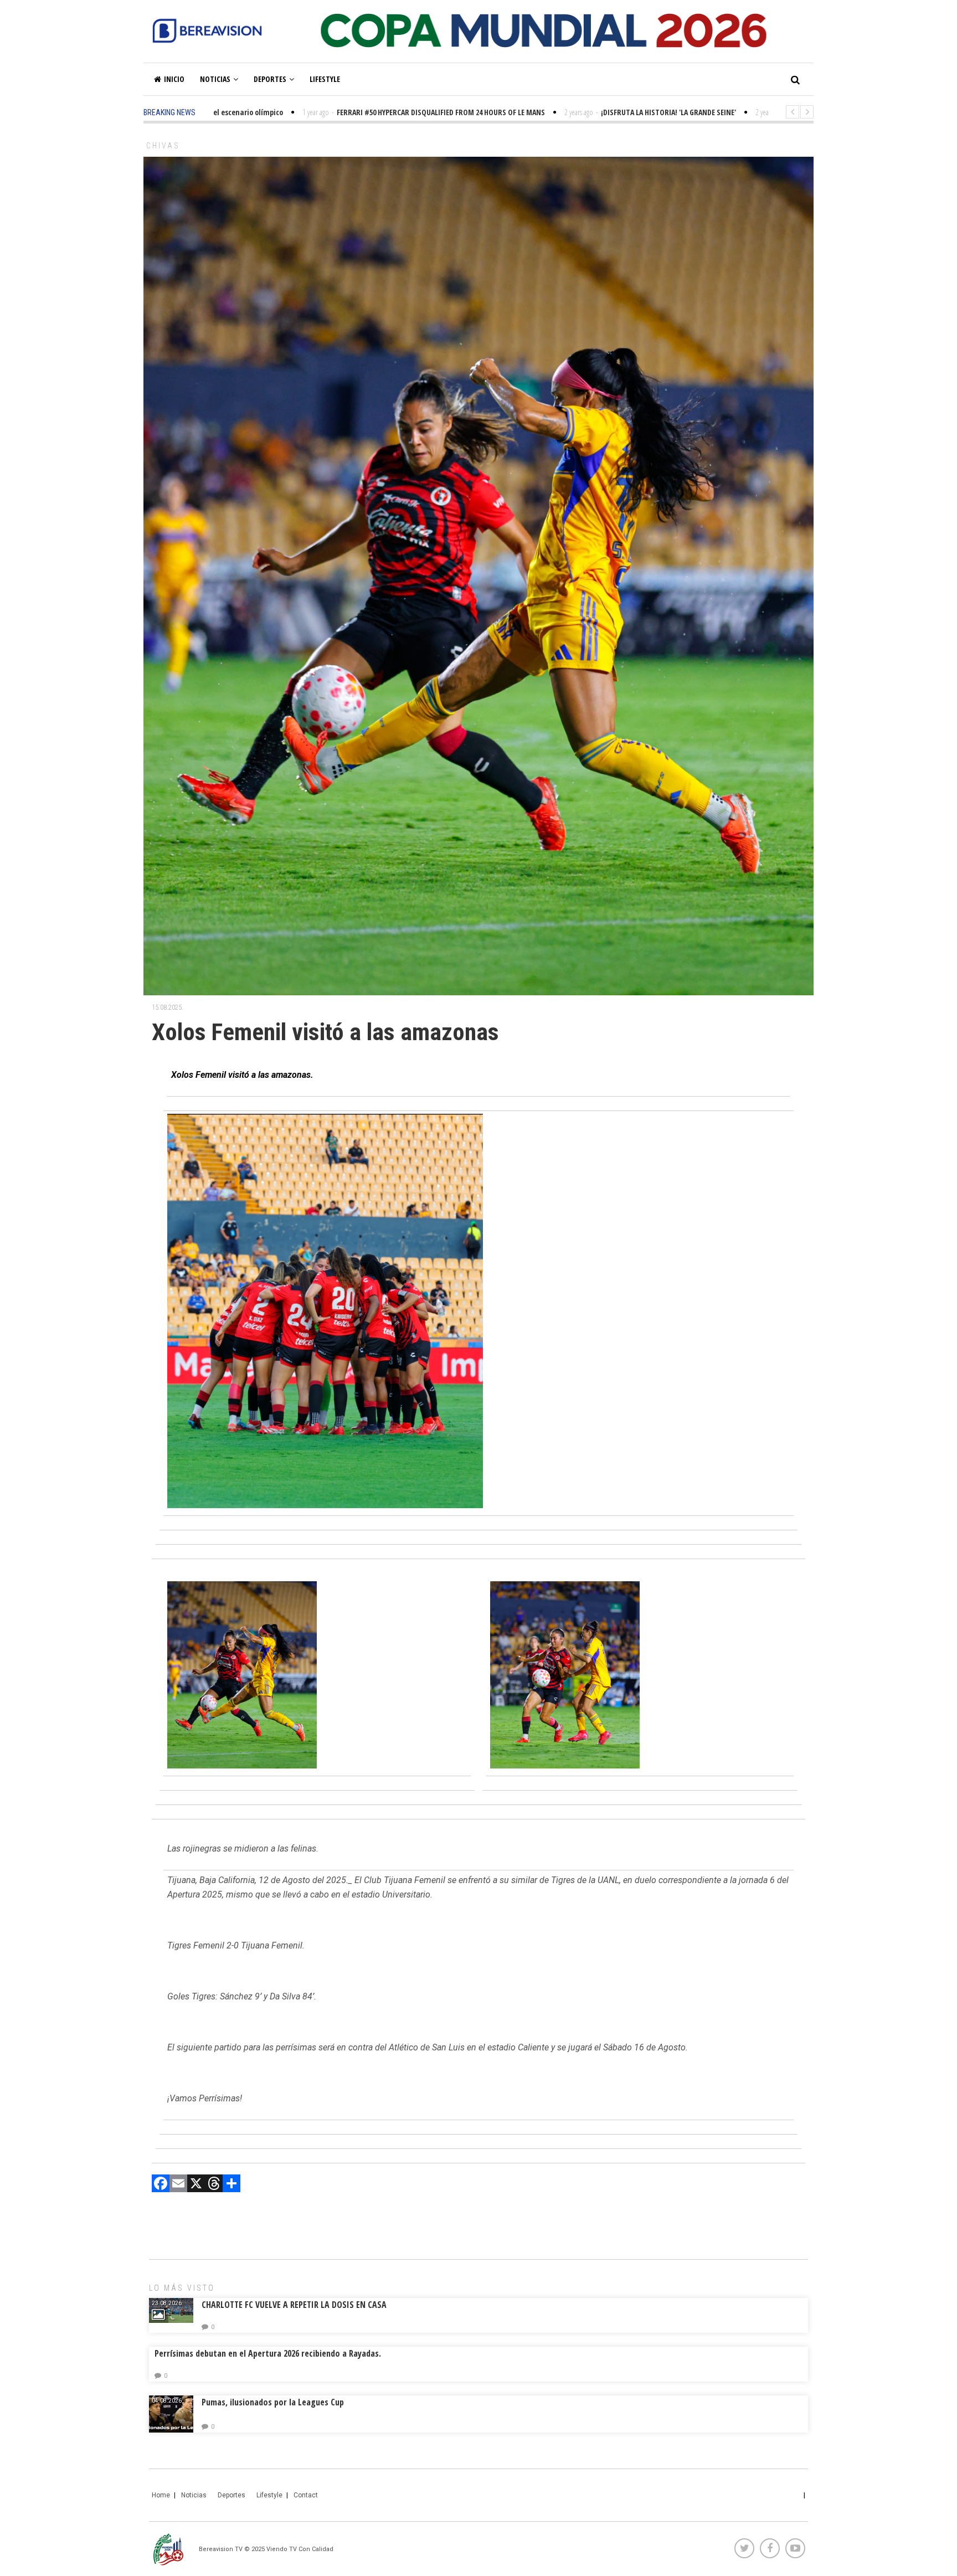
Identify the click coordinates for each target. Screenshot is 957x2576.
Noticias (215, 79)
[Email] (178, 2185)
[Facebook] (161, 2185)
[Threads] (214, 2185)
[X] (196, 2185)
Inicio (174, 79)
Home (161, 2495)
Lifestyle (325, 79)
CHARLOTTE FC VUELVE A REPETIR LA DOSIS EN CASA (294, 2305)
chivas (163, 146)
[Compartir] (231, 2185)
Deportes (270, 79)
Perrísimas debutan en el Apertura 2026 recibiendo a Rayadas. (268, 2353)
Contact (306, 2495)
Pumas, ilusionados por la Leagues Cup (273, 2402)
